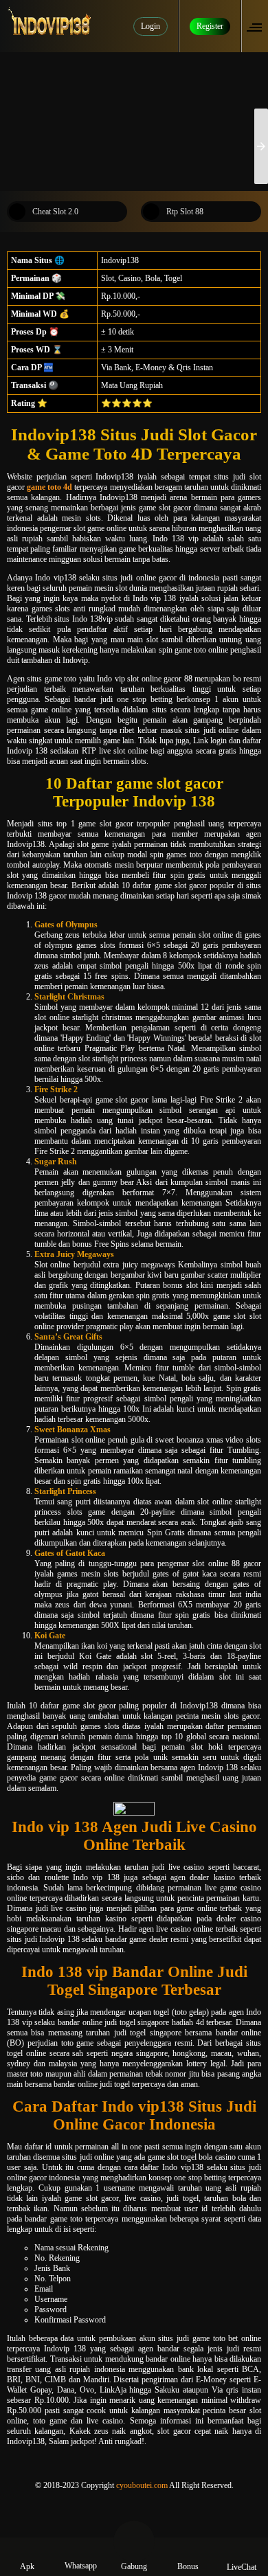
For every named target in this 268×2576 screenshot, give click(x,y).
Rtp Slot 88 (185, 212)
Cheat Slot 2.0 (55, 212)
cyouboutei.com (142, 2485)
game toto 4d (49, 487)
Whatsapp (81, 2566)
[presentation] (261, 146)
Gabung (134, 2566)
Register (210, 26)
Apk (27, 2566)
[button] (258, 26)
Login (150, 26)
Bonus (188, 2566)
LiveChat (242, 2567)
